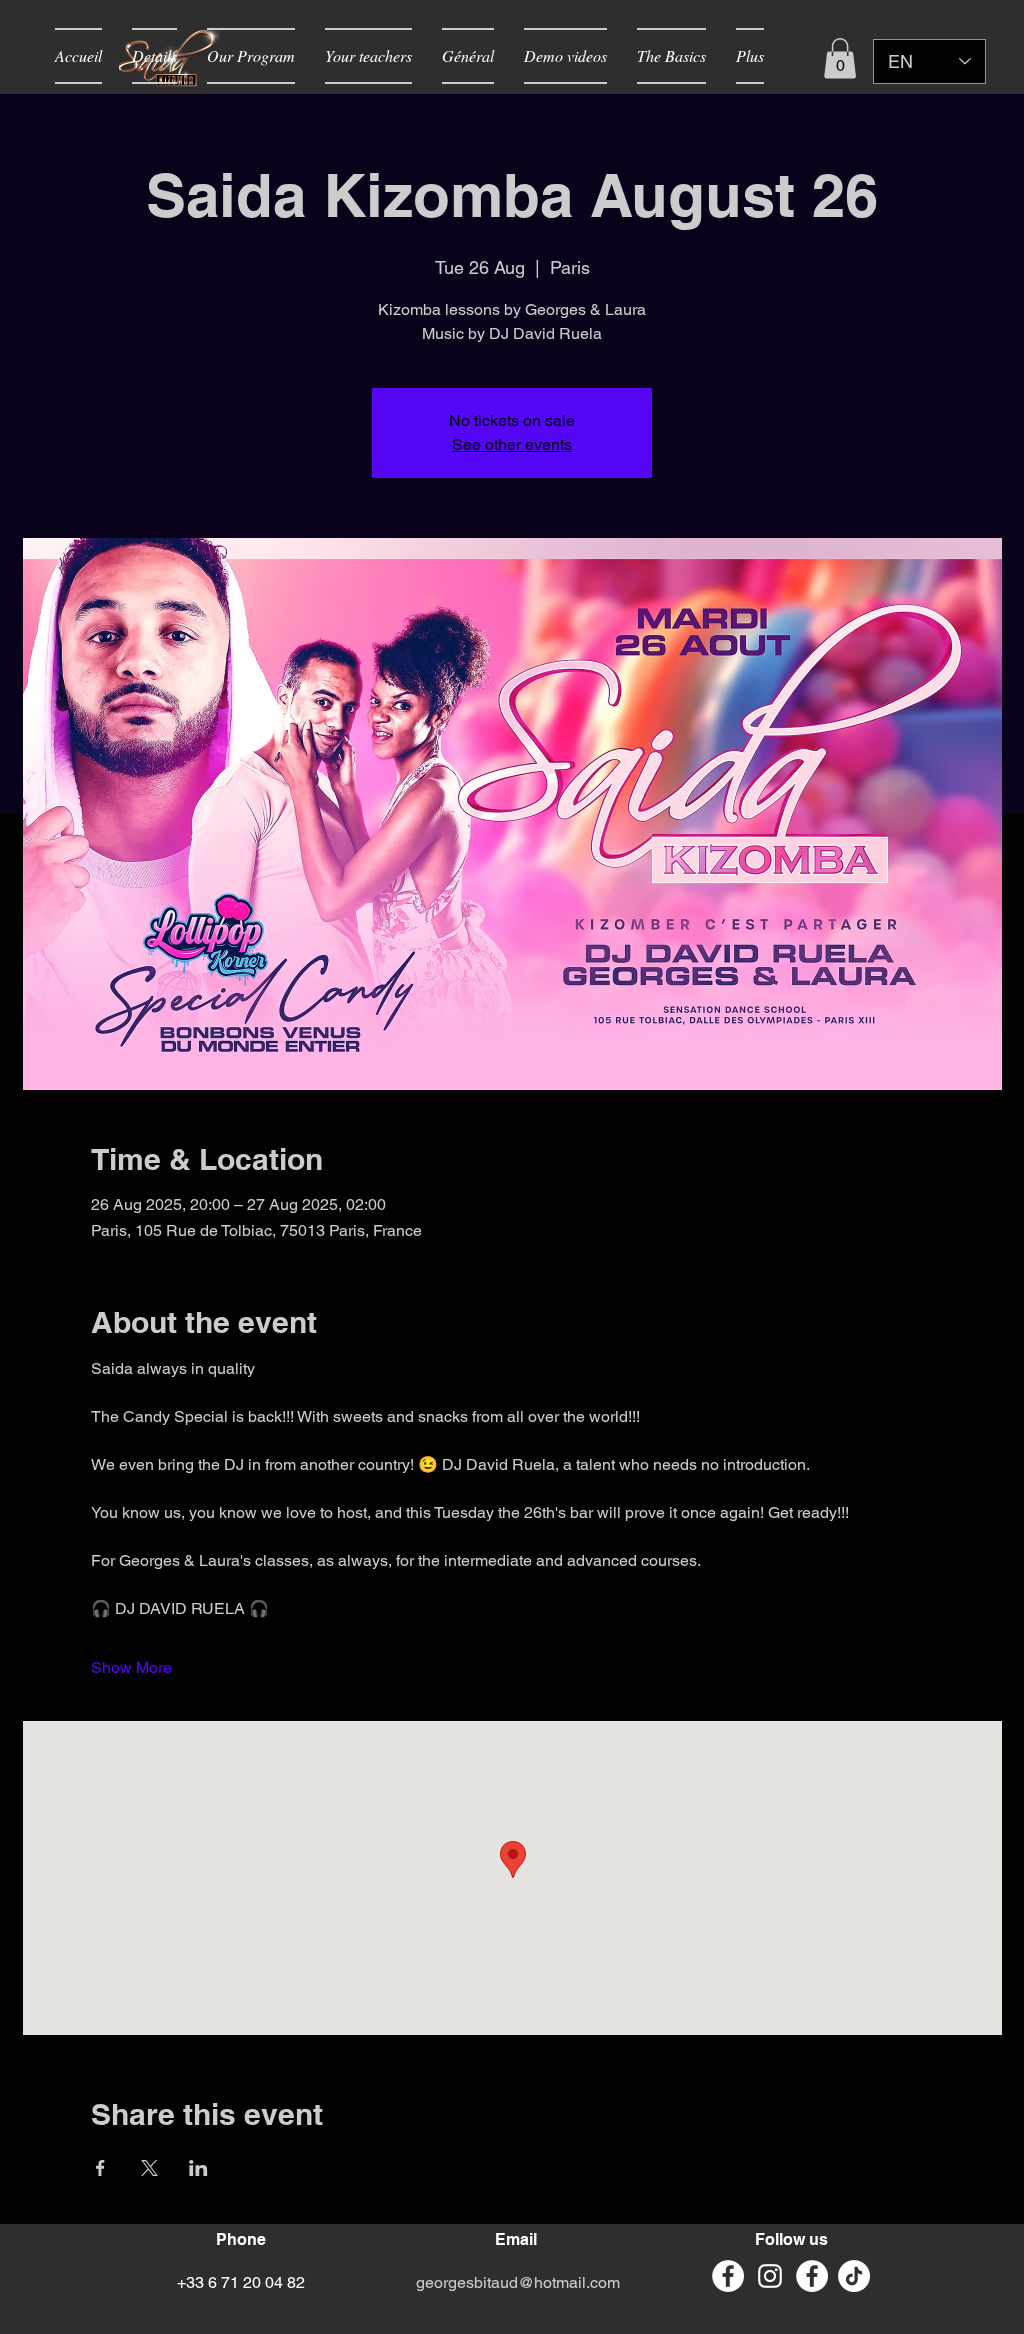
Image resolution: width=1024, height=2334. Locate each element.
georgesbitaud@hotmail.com (518, 2282)
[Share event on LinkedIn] (198, 2168)
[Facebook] (812, 2276)
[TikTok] (854, 2276)
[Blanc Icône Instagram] (770, 2276)
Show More (131, 1667)
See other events (512, 444)
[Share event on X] (149, 2168)
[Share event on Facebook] (100, 2168)
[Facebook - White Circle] (728, 2276)
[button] (840, 58)
